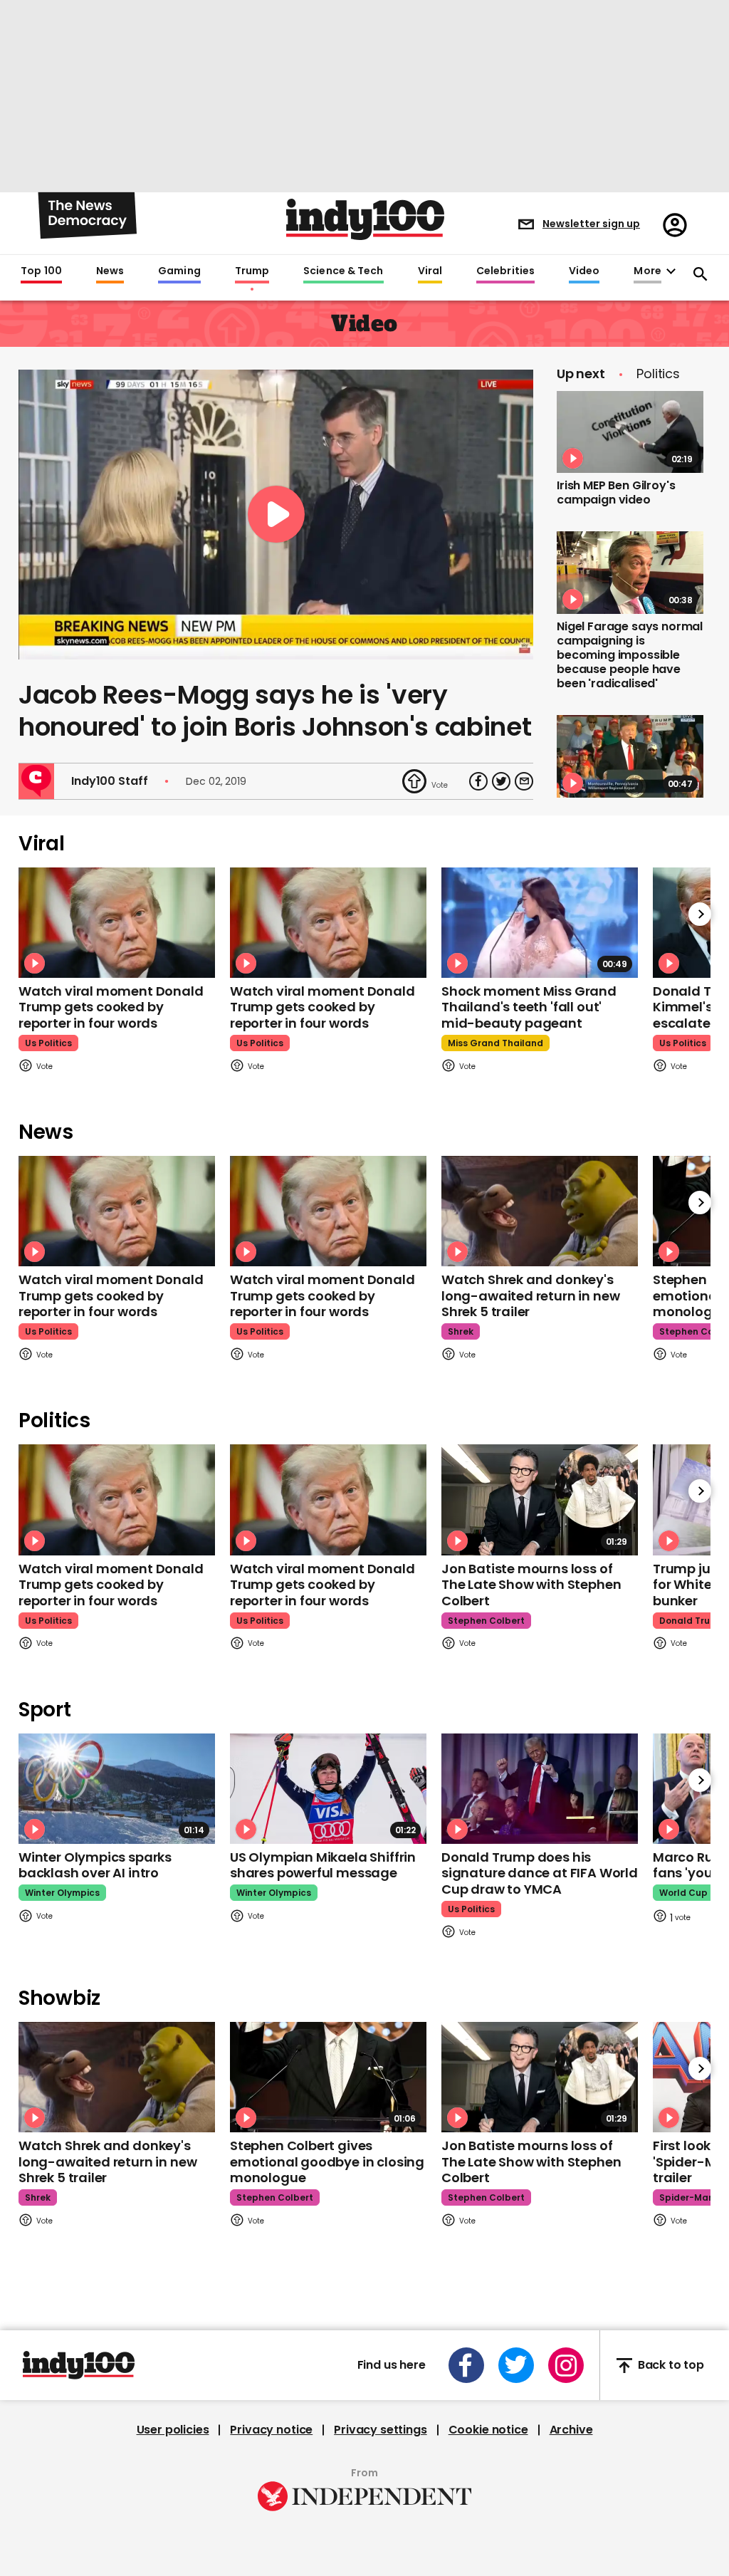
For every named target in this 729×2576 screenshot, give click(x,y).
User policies (173, 2430)
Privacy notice (271, 2430)
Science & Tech (343, 271)
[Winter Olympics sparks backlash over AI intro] (117, 1789)
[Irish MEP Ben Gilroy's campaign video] (630, 432)
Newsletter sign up (591, 224)
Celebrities (505, 271)
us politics (48, 1043)
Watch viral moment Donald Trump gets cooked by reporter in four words (111, 1007)
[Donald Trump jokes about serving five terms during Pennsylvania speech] (630, 756)
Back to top (671, 2366)
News (110, 271)
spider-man (687, 2197)
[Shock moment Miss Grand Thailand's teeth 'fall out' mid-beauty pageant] (540, 923)
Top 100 (41, 271)
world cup (683, 1893)
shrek (461, 1331)
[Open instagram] (566, 2365)
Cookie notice (488, 2430)
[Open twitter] (516, 2365)
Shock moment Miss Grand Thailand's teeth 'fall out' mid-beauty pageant (529, 1007)
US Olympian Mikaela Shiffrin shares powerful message (323, 1865)
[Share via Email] (524, 781)
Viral (430, 271)
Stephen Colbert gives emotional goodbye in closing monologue (327, 2162)
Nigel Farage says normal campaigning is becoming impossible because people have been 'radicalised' (630, 655)
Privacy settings (380, 2430)
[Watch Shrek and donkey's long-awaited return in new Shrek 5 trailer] (540, 1211)
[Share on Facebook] (478, 781)
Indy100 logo (365, 219)
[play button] (276, 515)
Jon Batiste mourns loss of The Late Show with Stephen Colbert (531, 1585)
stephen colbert (486, 1621)
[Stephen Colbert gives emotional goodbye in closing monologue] (328, 2077)
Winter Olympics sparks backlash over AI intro (95, 1865)
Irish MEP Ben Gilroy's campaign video (616, 492)
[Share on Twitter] (501, 781)
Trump (252, 271)
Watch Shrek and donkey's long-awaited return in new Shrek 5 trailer (530, 1295)
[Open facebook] (466, 2365)
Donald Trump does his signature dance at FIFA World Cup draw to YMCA (540, 1873)
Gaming (179, 271)
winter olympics (62, 1893)
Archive (571, 2430)
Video (584, 271)
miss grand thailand (495, 1043)
